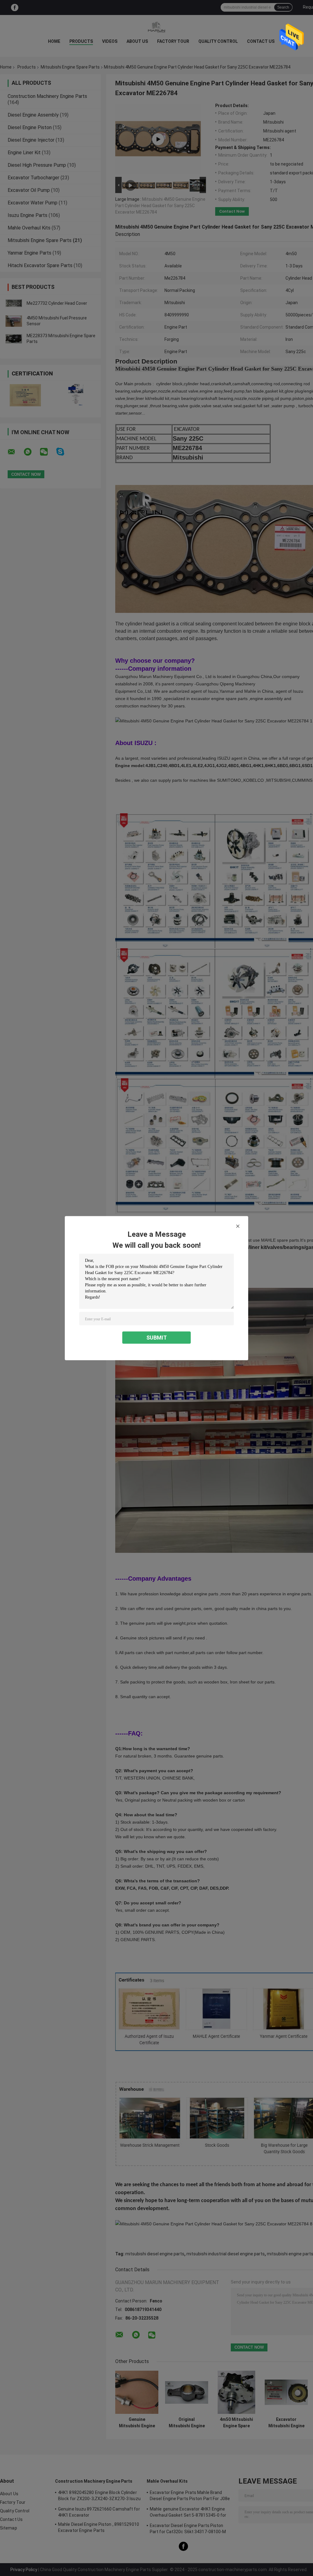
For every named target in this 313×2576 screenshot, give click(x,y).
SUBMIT (157, 1337)
